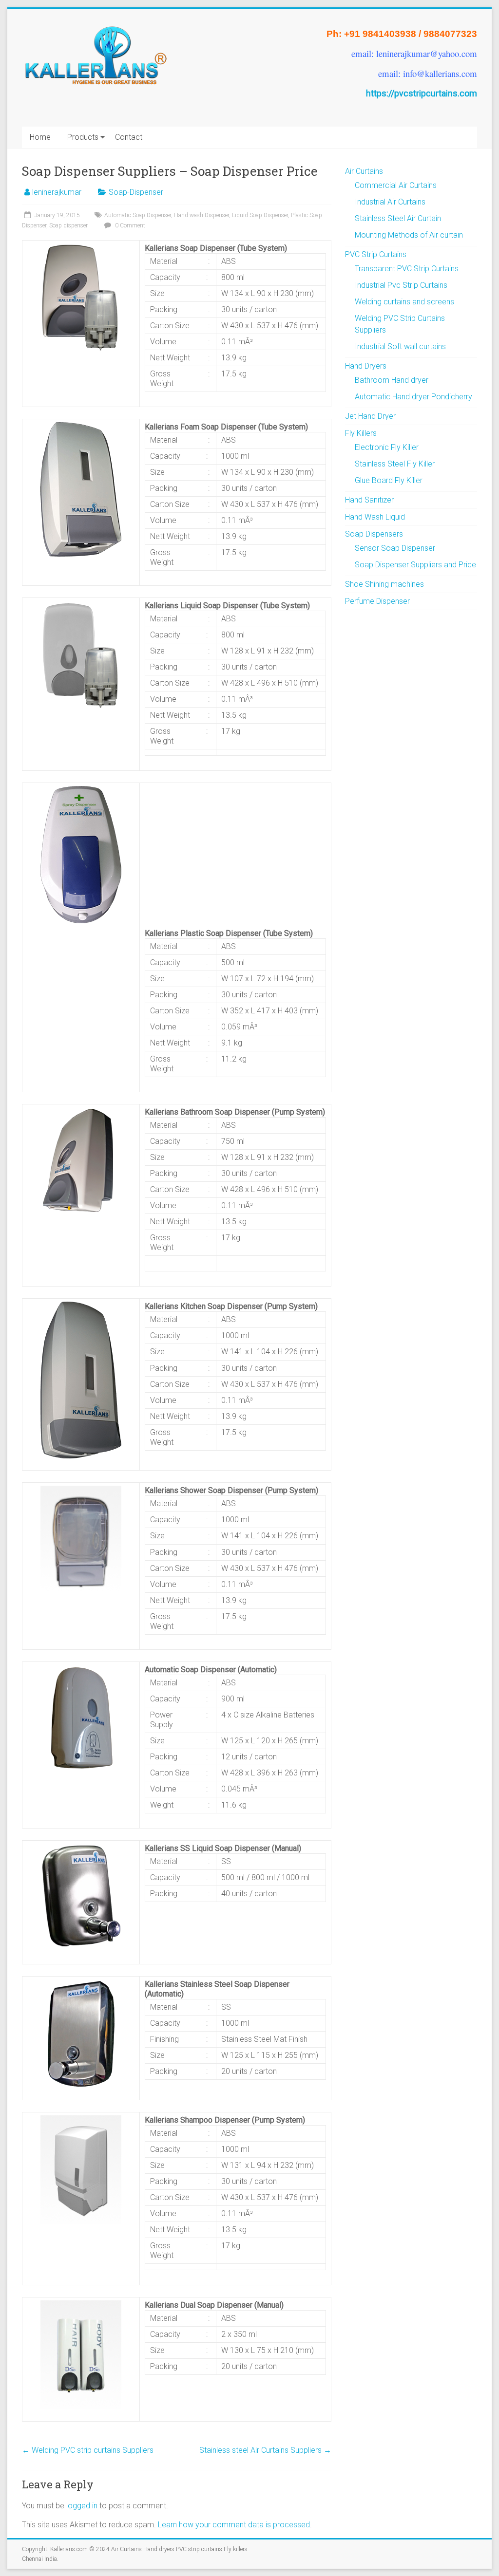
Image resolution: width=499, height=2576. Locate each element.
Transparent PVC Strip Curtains (407, 269)
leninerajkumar (57, 192)
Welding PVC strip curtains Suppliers (88, 2450)
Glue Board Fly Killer (389, 480)
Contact (129, 137)
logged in (82, 2506)
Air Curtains (364, 171)
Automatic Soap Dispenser (138, 215)
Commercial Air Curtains (396, 185)
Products (83, 137)
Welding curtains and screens (404, 302)
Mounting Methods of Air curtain (409, 235)
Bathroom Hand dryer (392, 380)
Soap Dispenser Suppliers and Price (415, 565)
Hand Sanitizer (369, 500)
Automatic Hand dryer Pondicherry (413, 397)
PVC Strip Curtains (376, 254)
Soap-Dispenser (136, 192)
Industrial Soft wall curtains (400, 346)
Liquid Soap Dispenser (260, 215)
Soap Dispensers (374, 534)
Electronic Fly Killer (387, 447)
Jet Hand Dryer (370, 416)
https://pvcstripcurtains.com (422, 93)
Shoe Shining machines (384, 584)
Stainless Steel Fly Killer (395, 464)
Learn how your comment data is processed (234, 2525)
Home (40, 137)
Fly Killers (361, 433)
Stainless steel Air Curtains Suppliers (265, 2450)
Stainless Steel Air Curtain (398, 218)
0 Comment (129, 225)
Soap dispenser (68, 225)
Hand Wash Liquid (375, 517)
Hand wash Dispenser (202, 215)
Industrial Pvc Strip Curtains (401, 285)
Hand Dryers (366, 366)
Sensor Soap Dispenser (395, 548)
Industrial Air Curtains (390, 202)
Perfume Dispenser (377, 601)
